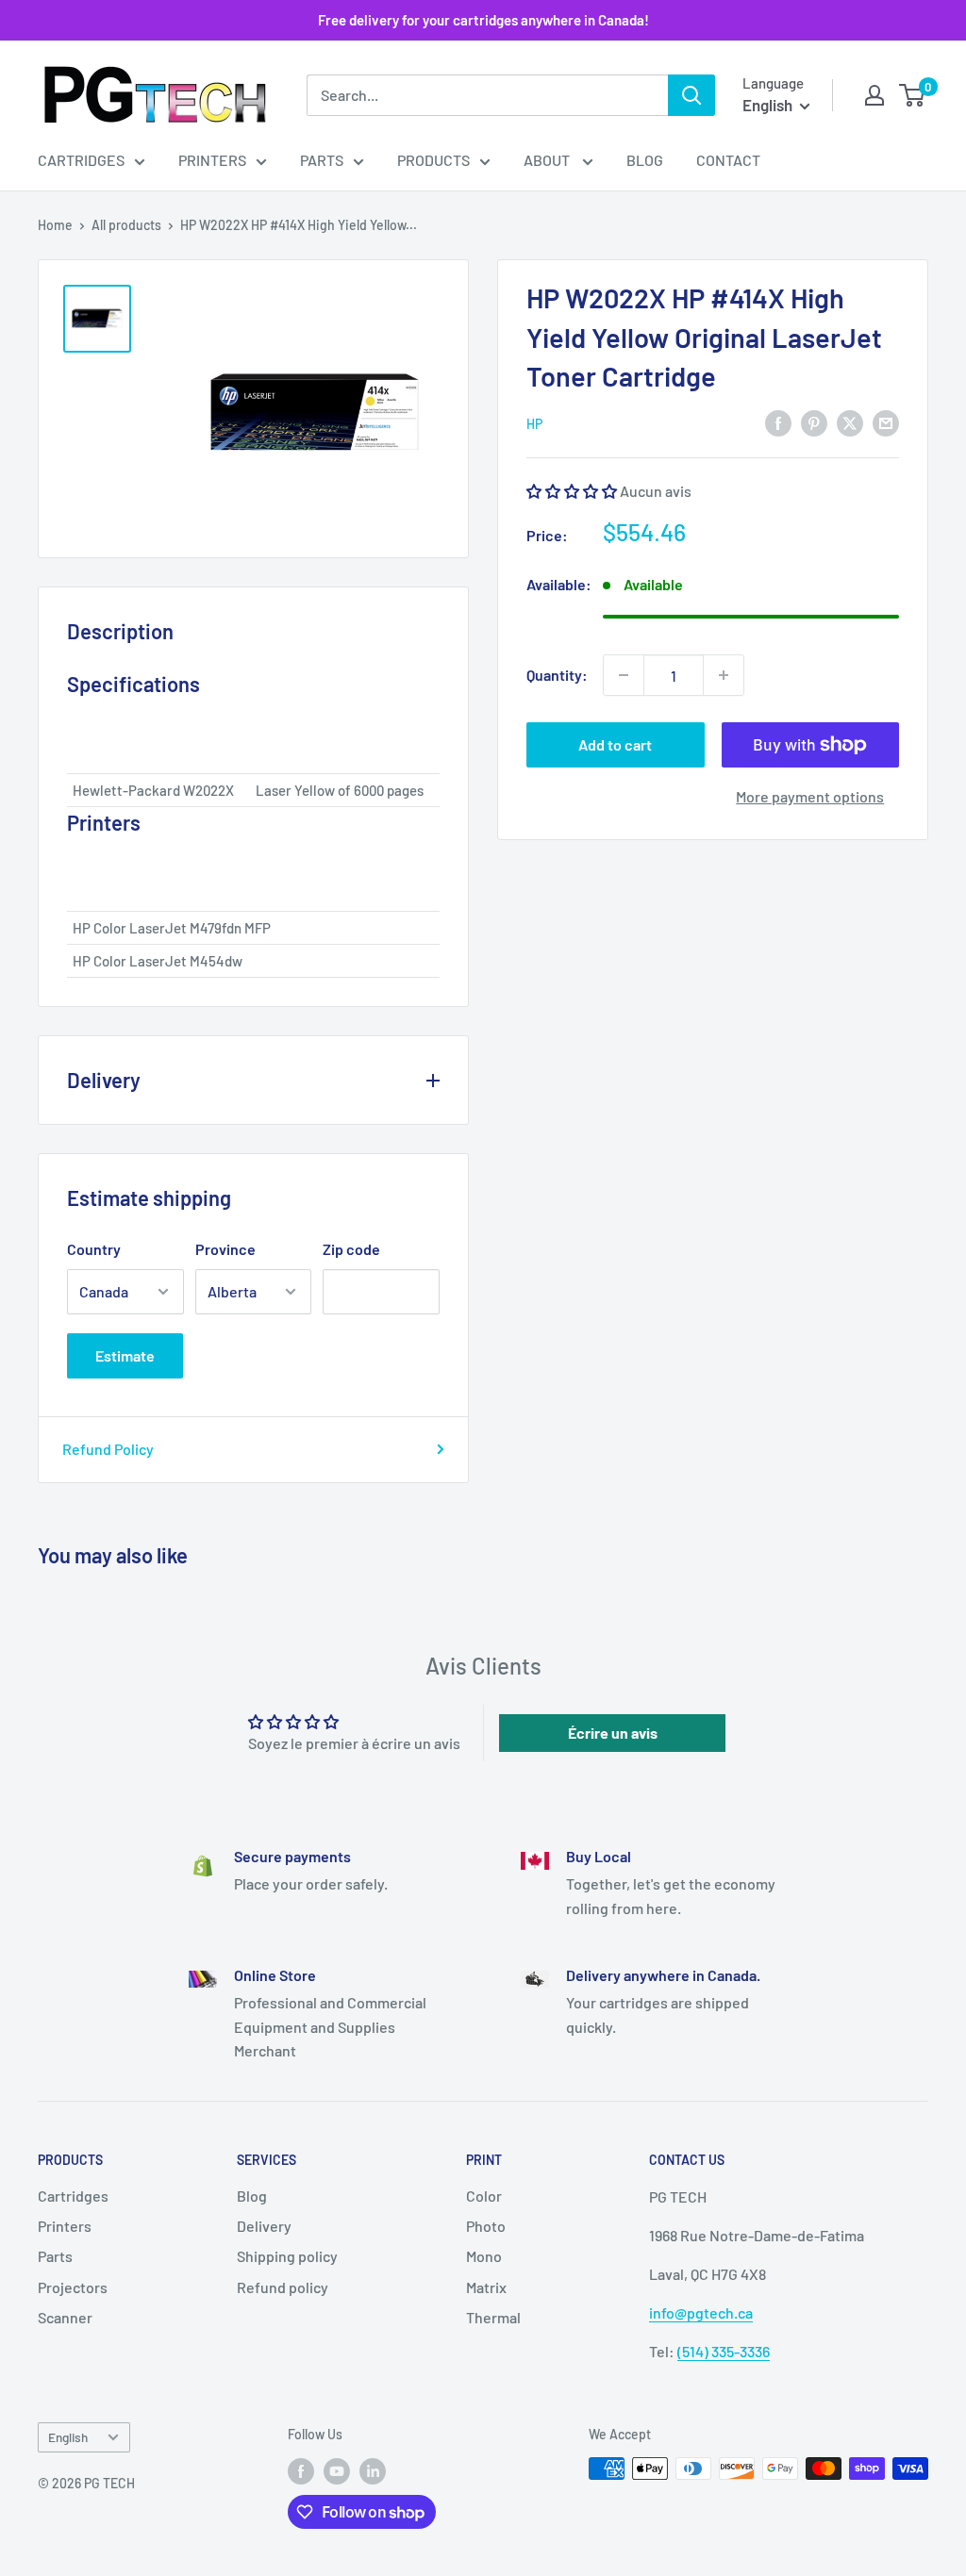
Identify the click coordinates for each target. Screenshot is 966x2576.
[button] (572, 491)
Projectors (73, 2287)
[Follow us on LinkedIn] (373, 2470)
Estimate (125, 1355)
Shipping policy (287, 2256)
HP (534, 424)
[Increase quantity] (724, 675)
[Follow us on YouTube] (337, 2470)
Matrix (486, 2287)
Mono (484, 2256)
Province (225, 1249)
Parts (322, 160)
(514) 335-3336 (724, 2351)
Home (55, 225)
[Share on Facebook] (778, 422)
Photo (486, 2226)
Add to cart (615, 744)
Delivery (264, 2226)
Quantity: (557, 675)
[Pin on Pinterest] (814, 422)
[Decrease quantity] (624, 675)
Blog (645, 160)
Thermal (493, 2317)
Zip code (351, 1249)
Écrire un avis (613, 1733)
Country (94, 1249)
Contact (728, 160)
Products (433, 160)
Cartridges (81, 160)
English (68, 2437)
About (548, 160)
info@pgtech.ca (701, 2312)
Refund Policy (108, 1449)
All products (126, 225)
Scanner (65, 2317)
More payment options (810, 796)
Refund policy (283, 2287)
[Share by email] (886, 422)
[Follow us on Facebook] (301, 2470)
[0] (913, 95)
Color (484, 2196)
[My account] (874, 95)
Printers (212, 160)
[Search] (691, 95)
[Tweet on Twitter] (850, 422)
